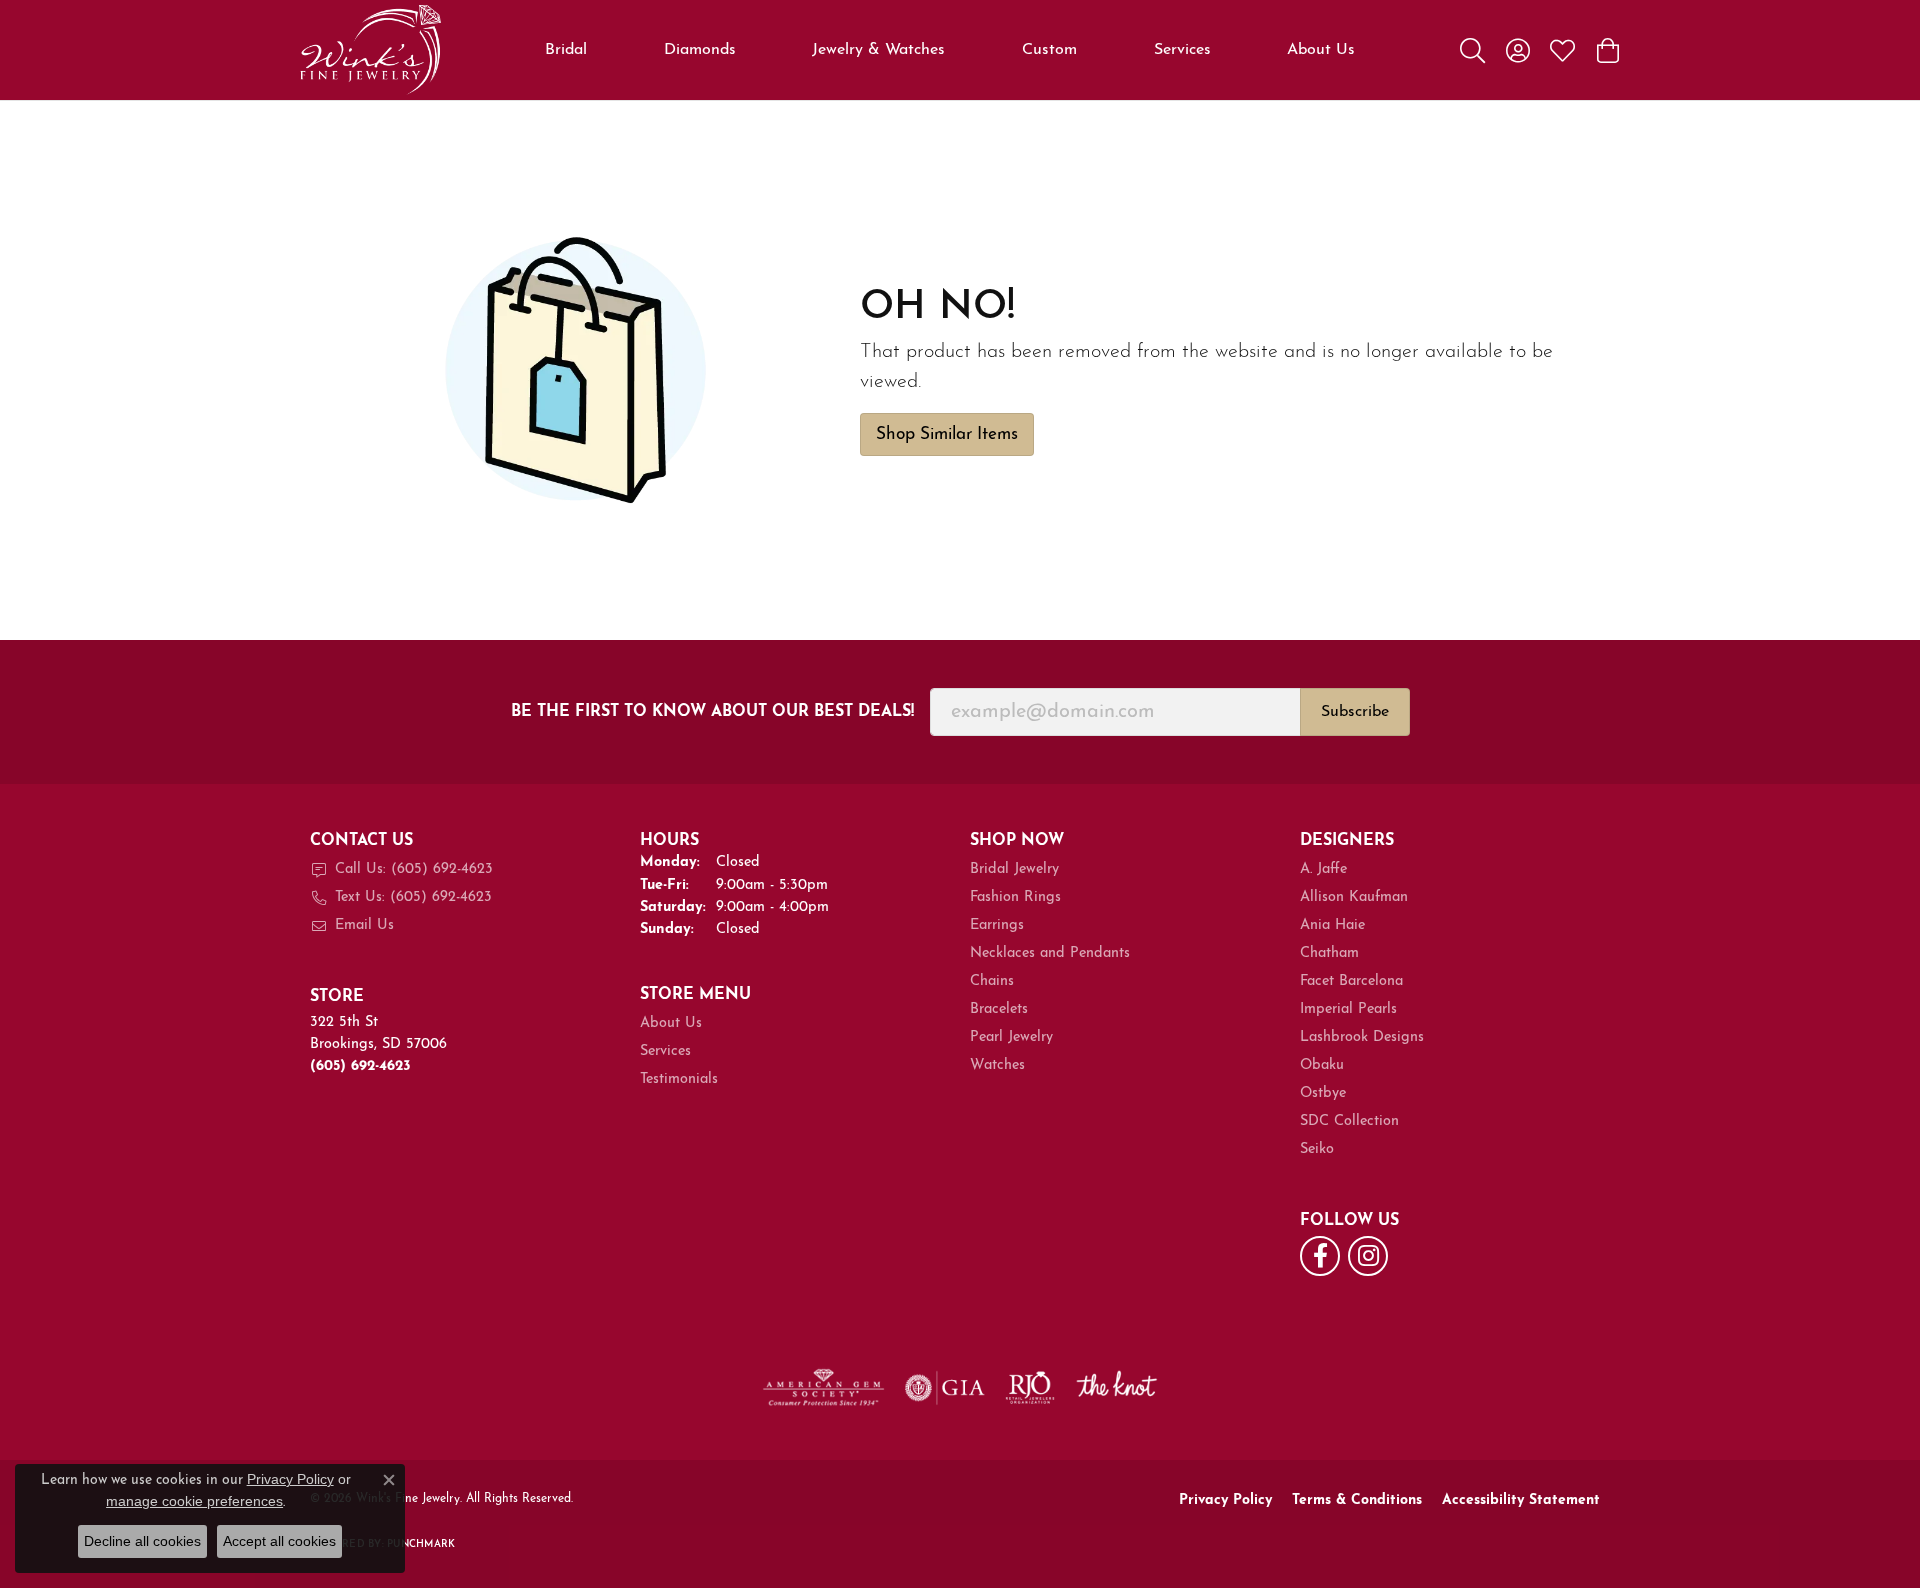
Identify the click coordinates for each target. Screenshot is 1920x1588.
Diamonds (700, 50)
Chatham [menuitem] (1329, 953)
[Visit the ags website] (823, 1388)
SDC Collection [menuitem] (1349, 1121)
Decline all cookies (142, 1541)
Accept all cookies (279, 1541)
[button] (1472, 50)
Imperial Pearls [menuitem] (1348, 1009)
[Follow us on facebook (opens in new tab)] (1320, 1256)
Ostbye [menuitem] (1323, 1093)
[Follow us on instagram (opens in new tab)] (1368, 1256)
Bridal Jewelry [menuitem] (1014, 869)
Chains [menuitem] (992, 981)
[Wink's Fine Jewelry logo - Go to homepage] (370, 50)
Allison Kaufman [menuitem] (1354, 897)
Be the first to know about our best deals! (712, 712)
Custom (1049, 50)
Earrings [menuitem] (997, 925)
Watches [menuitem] (997, 1065)
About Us (1321, 50)
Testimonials (679, 1079)
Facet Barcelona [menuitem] (1351, 981)
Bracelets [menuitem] (999, 1009)
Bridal (566, 50)
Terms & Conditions (1357, 1500)
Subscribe (1355, 712)
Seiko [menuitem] (1317, 1149)
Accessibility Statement (1521, 1500)
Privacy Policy (1225, 1500)
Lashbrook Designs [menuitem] (1362, 1037)
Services (1182, 50)
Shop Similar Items (947, 434)
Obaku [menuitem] (1322, 1065)
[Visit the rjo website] (1030, 1388)
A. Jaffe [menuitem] (1323, 869)
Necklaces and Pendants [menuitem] (1050, 953)
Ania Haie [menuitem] (1332, 925)
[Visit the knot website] (1116, 1388)
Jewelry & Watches (878, 50)
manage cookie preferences (194, 1501)
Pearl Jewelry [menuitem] (1011, 1037)
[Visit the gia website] (945, 1388)
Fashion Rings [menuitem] (1015, 897)
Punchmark (421, 1544)
